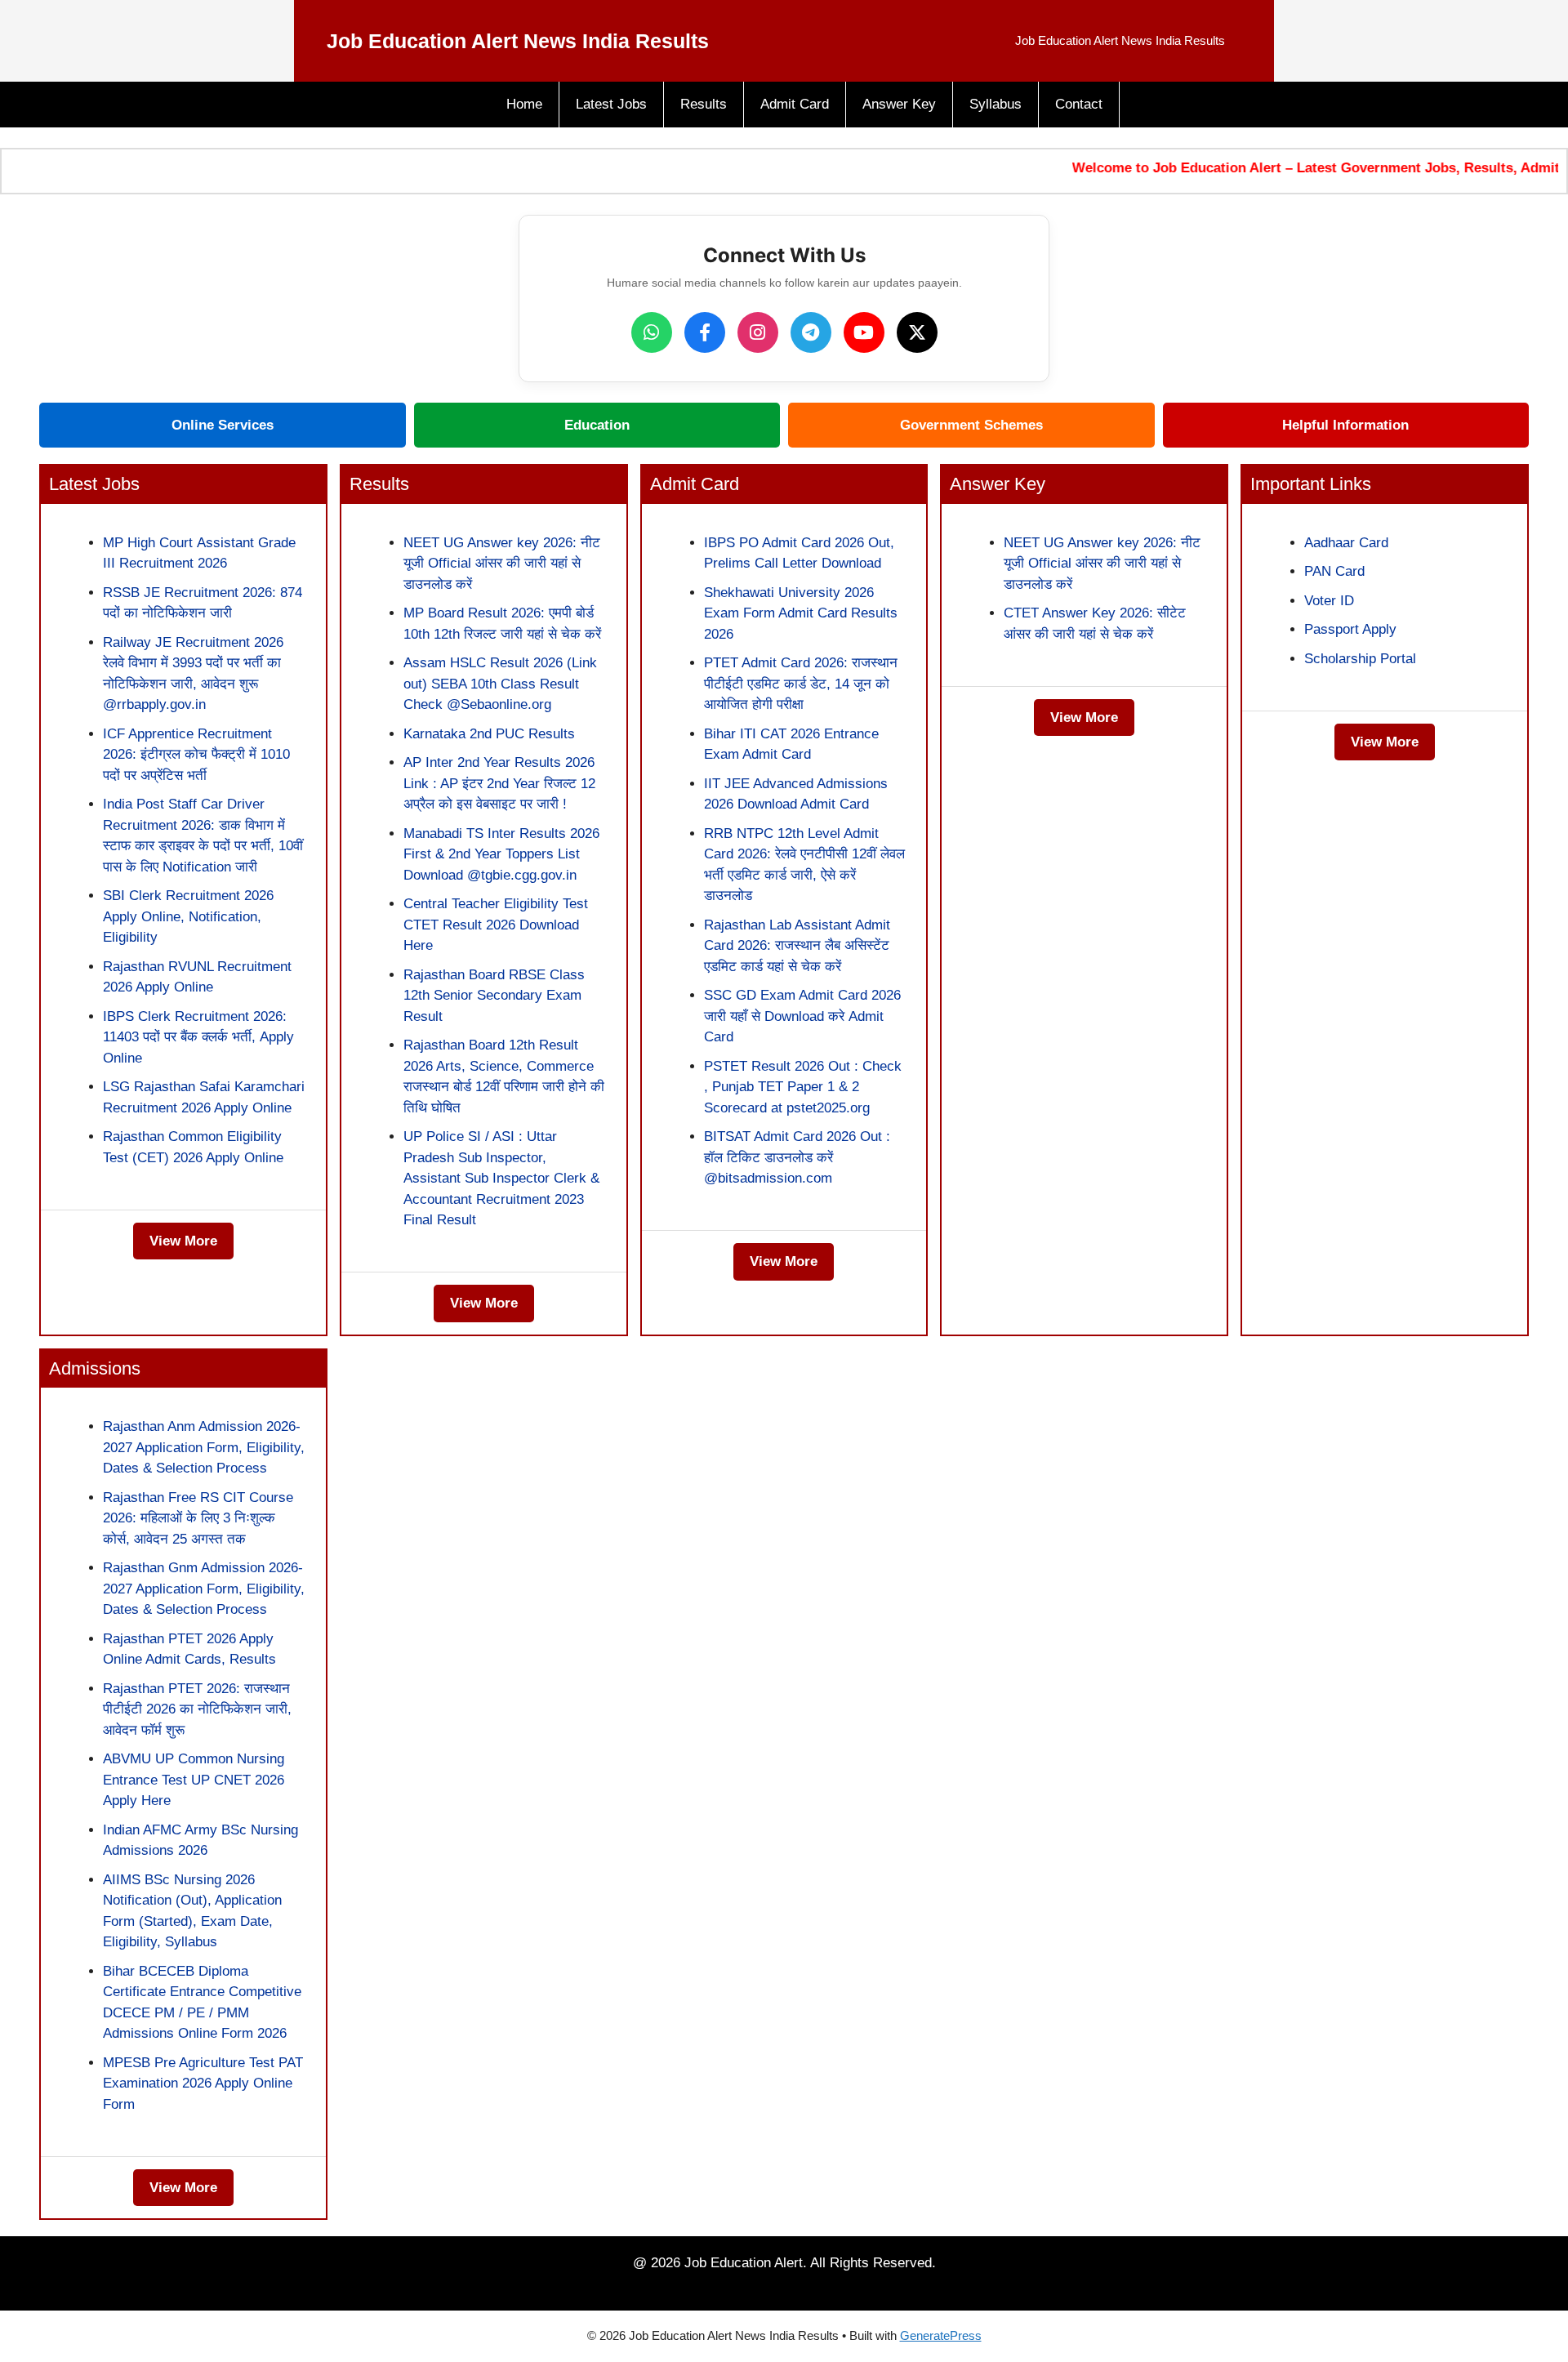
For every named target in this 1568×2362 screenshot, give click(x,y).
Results (704, 104)
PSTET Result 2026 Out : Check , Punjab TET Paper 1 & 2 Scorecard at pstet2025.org (803, 1087)
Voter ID (1329, 601)
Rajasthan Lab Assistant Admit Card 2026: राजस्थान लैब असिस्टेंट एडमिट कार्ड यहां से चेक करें (797, 946)
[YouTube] (864, 332)
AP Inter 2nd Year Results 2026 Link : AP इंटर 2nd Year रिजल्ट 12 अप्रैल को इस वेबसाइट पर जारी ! (499, 783)
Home (524, 104)
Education (597, 425)
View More (183, 1241)
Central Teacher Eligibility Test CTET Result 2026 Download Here (496, 925)
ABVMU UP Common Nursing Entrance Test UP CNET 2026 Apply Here (194, 1780)
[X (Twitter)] (917, 332)
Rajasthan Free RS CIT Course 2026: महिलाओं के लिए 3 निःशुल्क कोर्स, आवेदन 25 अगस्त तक (198, 1518)
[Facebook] (705, 332)
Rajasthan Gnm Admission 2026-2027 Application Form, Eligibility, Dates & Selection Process (204, 1589)
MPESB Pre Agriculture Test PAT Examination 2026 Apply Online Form (203, 2083)
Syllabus (996, 104)
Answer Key (899, 104)
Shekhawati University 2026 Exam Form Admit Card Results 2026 (801, 613)
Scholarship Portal (1360, 659)
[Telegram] (811, 332)
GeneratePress (941, 2335)
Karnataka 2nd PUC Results (489, 734)
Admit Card (795, 104)
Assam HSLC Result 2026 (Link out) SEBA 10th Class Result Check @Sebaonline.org (500, 684)
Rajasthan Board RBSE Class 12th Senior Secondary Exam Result (494, 996)
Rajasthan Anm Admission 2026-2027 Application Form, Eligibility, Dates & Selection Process (204, 1447)
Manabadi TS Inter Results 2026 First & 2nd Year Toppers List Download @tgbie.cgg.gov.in (501, 854)
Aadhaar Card (1346, 543)
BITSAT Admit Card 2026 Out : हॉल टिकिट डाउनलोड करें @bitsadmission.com (797, 1157)
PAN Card (1334, 571)
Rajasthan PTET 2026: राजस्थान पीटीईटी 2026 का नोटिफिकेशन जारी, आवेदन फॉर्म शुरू (197, 1709)
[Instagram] (758, 332)
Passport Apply (1350, 629)
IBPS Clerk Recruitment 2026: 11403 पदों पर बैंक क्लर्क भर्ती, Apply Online (198, 1037)
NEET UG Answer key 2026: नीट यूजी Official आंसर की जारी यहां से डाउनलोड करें (502, 564)
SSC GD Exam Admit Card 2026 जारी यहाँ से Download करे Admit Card (802, 1016)
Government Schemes (971, 425)
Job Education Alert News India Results (518, 41)
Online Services (223, 425)
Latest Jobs (611, 104)
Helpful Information (1345, 425)
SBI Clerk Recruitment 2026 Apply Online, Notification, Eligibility (188, 916)
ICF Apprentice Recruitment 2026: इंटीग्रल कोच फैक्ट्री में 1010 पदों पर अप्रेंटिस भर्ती (196, 755)
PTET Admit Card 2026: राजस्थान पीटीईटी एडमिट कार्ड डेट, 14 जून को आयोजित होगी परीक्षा (801, 684)
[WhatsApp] (652, 332)
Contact (1079, 104)
